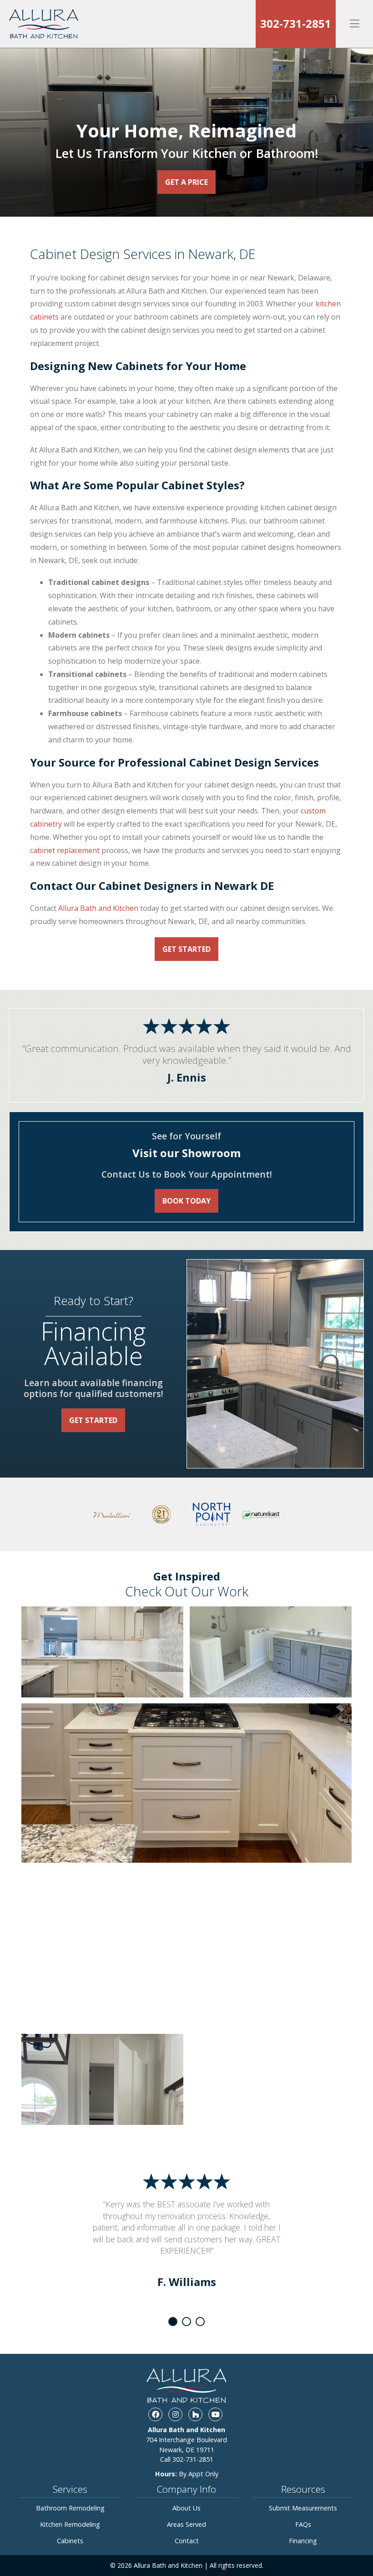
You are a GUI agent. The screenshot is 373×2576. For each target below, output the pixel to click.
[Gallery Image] (102, 1652)
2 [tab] (186, 2322)
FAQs (303, 2524)
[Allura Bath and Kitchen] (46, 24)
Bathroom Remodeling (70, 2508)
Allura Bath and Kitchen (98, 908)
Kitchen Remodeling (70, 2524)
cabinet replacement (65, 850)
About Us (186, 2508)
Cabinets (70, 2541)
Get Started (186, 949)
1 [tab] (173, 2322)
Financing (303, 2541)
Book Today (186, 1201)
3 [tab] (200, 2322)
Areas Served (186, 2524)
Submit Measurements (303, 2508)
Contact (187, 2541)
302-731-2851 (296, 23)
